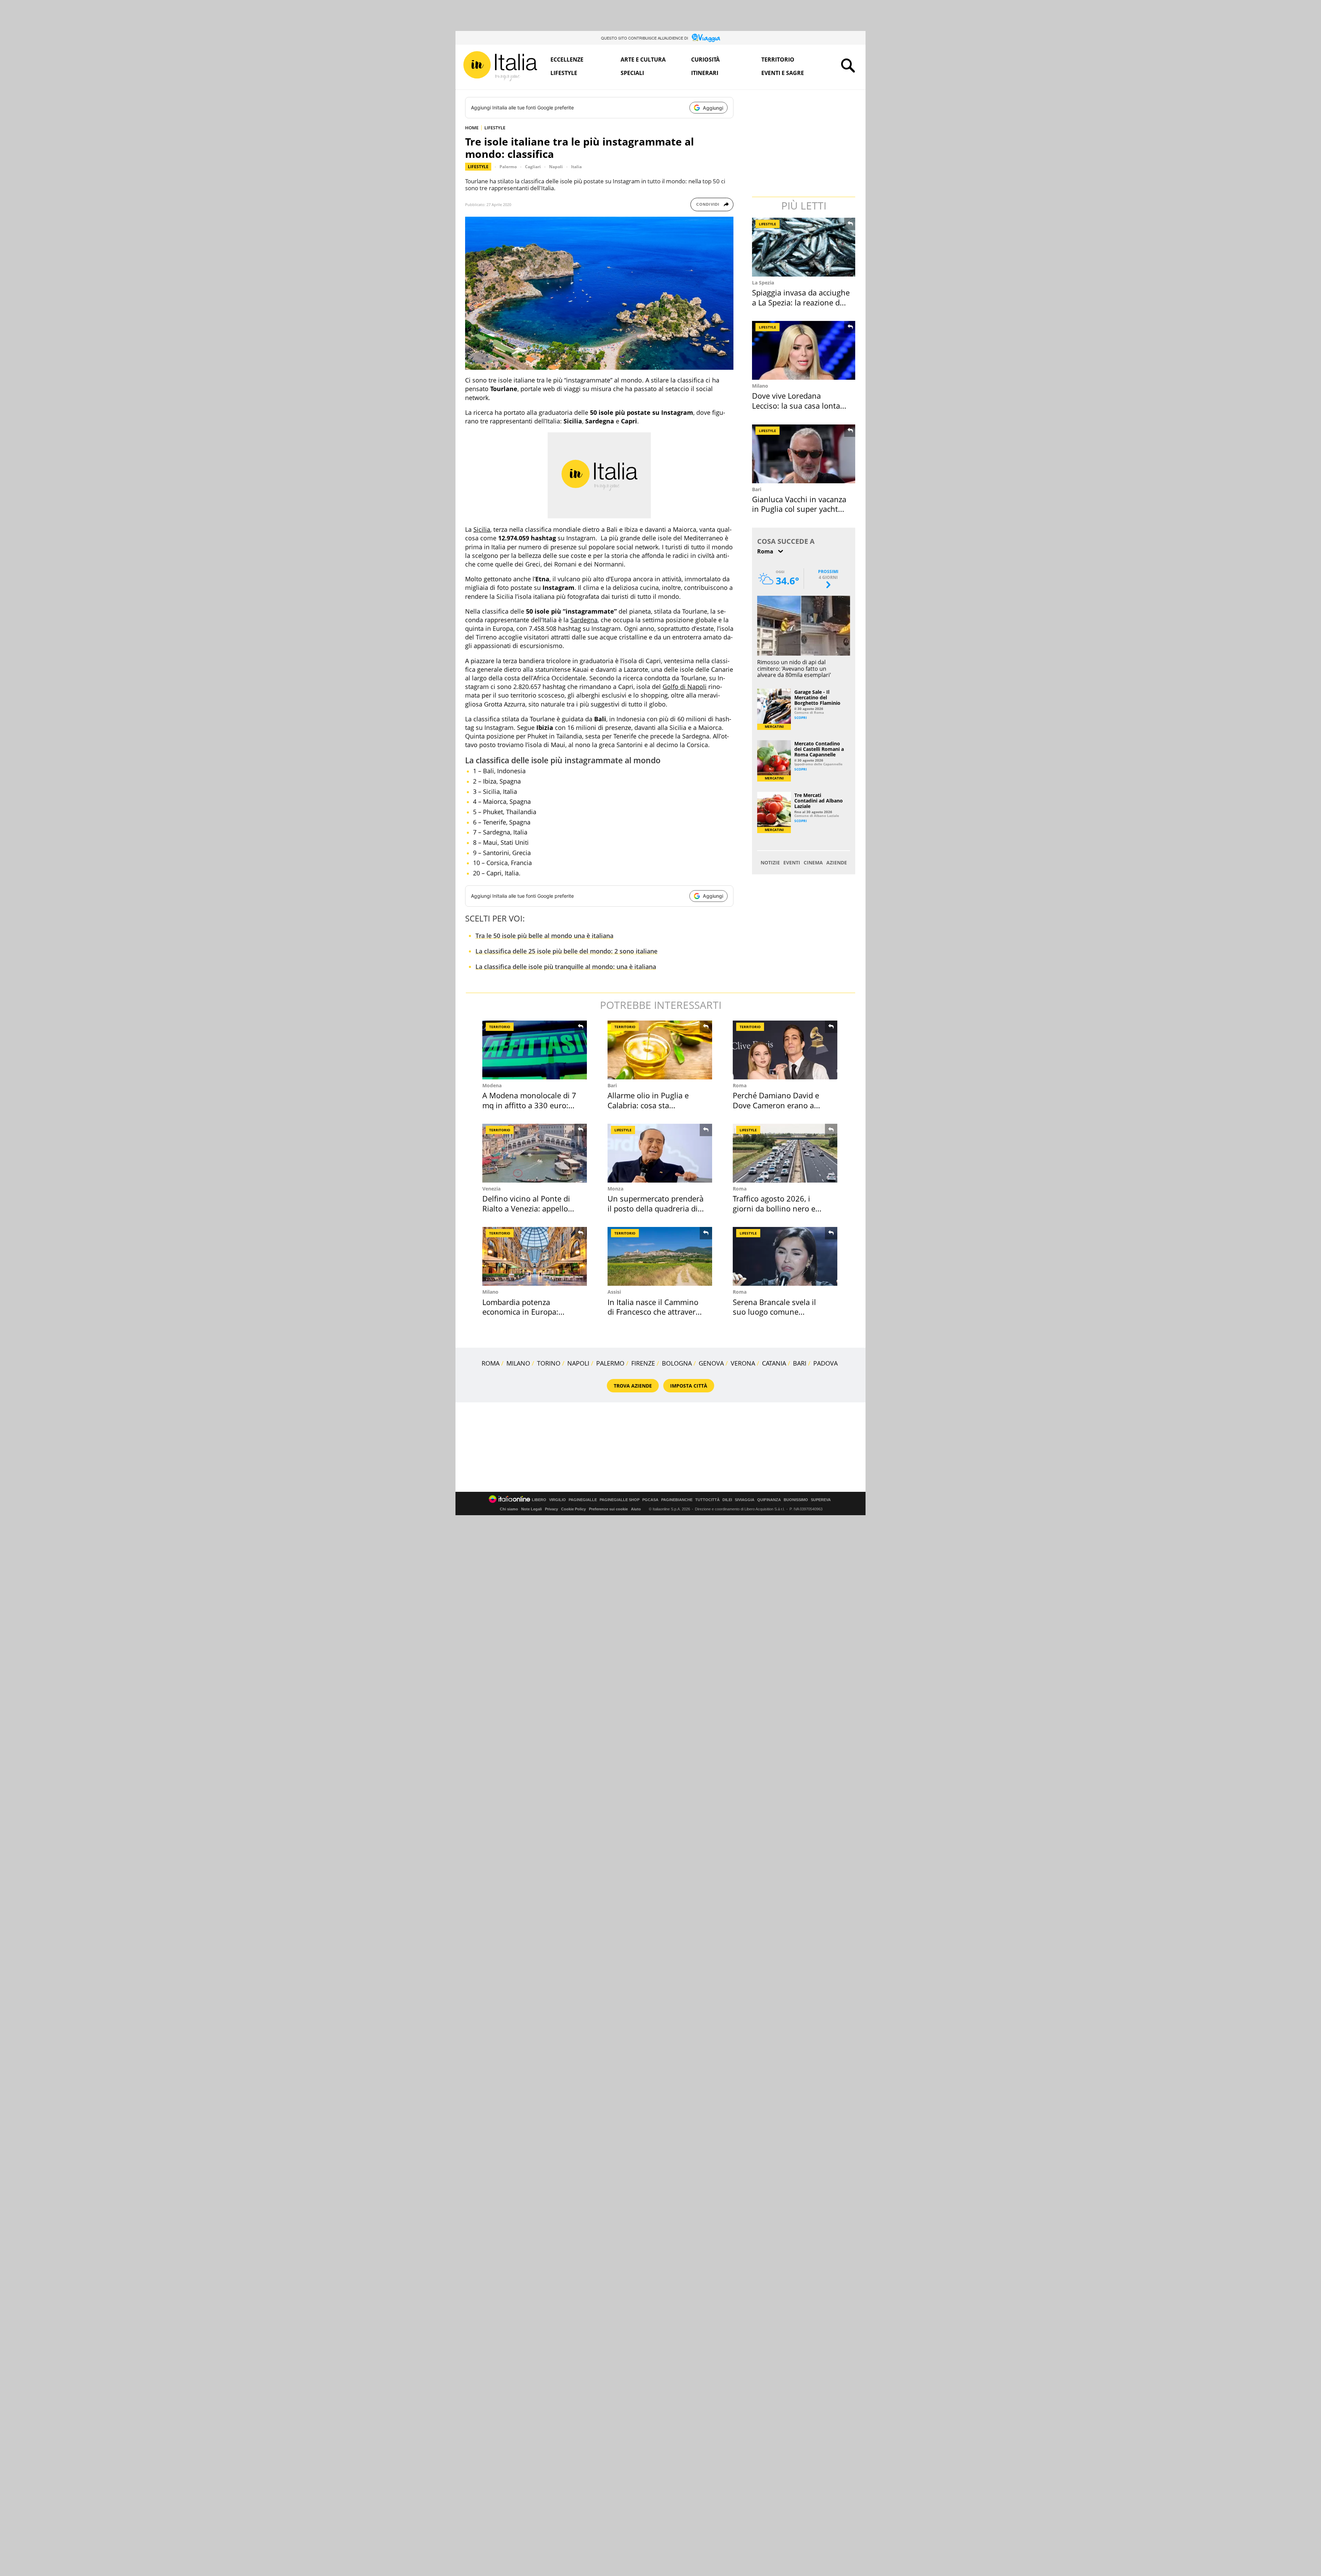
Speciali (632, 73)
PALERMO (610, 1363)
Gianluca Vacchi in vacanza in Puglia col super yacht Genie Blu (799, 509)
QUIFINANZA (769, 1500)
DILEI (727, 1500)
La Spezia (763, 283)
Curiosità (705, 60)
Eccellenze (567, 60)
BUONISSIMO (796, 1500)
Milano (760, 386)
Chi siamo (509, 1509)
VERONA (743, 1363)
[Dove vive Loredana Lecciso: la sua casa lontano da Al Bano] (804, 350)
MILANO (518, 1363)
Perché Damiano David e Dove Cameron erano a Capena (776, 1105)
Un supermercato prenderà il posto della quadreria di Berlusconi (656, 1208)
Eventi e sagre (783, 73)
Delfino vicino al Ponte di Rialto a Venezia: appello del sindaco (526, 1208)
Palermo (508, 167)
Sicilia (482, 529)
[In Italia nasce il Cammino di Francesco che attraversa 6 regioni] (660, 1256)
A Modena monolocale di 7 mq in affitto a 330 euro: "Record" (529, 1105)
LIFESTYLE (495, 128)
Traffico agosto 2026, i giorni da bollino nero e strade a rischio (774, 1208)
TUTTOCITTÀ (707, 1500)
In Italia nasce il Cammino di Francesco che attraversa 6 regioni (656, 1312)
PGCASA (650, 1500)
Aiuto (636, 1509)
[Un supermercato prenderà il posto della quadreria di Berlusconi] (660, 1153)
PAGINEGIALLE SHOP (620, 1500)
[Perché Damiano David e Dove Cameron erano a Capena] (785, 1050)
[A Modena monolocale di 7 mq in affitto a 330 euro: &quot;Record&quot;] (535, 1050)
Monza (615, 1189)
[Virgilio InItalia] (500, 66)
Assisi (614, 1292)
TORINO (549, 1363)
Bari (757, 489)
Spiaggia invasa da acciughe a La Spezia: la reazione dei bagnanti (801, 302)
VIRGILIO (557, 1500)
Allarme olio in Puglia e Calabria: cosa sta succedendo (648, 1105)
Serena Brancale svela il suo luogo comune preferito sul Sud (774, 1312)
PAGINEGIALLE (583, 1500)
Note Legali (531, 1509)
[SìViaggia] (706, 38)
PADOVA (825, 1363)
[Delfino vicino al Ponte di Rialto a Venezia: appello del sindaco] (535, 1153)
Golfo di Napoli (685, 687)
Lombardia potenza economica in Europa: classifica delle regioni (521, 1312)
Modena (492, 1085)
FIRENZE (643, 1363)
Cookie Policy (573, 1509)
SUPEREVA (821, 1500)
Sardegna (584, 620)
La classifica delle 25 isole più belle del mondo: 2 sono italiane (566, 951)
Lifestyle (564, 73)
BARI (800, 1363)
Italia (576, 167)
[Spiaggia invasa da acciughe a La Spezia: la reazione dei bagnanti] (804, 247)
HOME (472, 128)
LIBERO (539, 1500)
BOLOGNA (677, 1363)
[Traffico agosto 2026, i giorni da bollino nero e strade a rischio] (785, 1153)
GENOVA (711, 1363)
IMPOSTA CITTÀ (689, 1386)
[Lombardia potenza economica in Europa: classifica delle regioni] (535, 1256)
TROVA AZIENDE (633, 1386)
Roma (740, 1085)
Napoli (556, 167)
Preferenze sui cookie (608, 1509)
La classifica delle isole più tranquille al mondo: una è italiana (566, 967)
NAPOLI (578, 1363)
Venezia (491, 1189)
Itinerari (705, 73)
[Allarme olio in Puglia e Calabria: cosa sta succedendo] (660, 1050)
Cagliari (533, 167)
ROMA (491, 1363)
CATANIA (774, 1363)
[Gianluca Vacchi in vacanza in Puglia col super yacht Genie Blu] (804, 454)
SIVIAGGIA (745, 1500)
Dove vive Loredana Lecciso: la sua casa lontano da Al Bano (801, 405)
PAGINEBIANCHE (677, 1500)
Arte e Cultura (643, 60)
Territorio (778, 60)
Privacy (551, 1509)
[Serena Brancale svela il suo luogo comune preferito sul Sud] (785, 1256)
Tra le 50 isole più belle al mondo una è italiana (544, 936)
